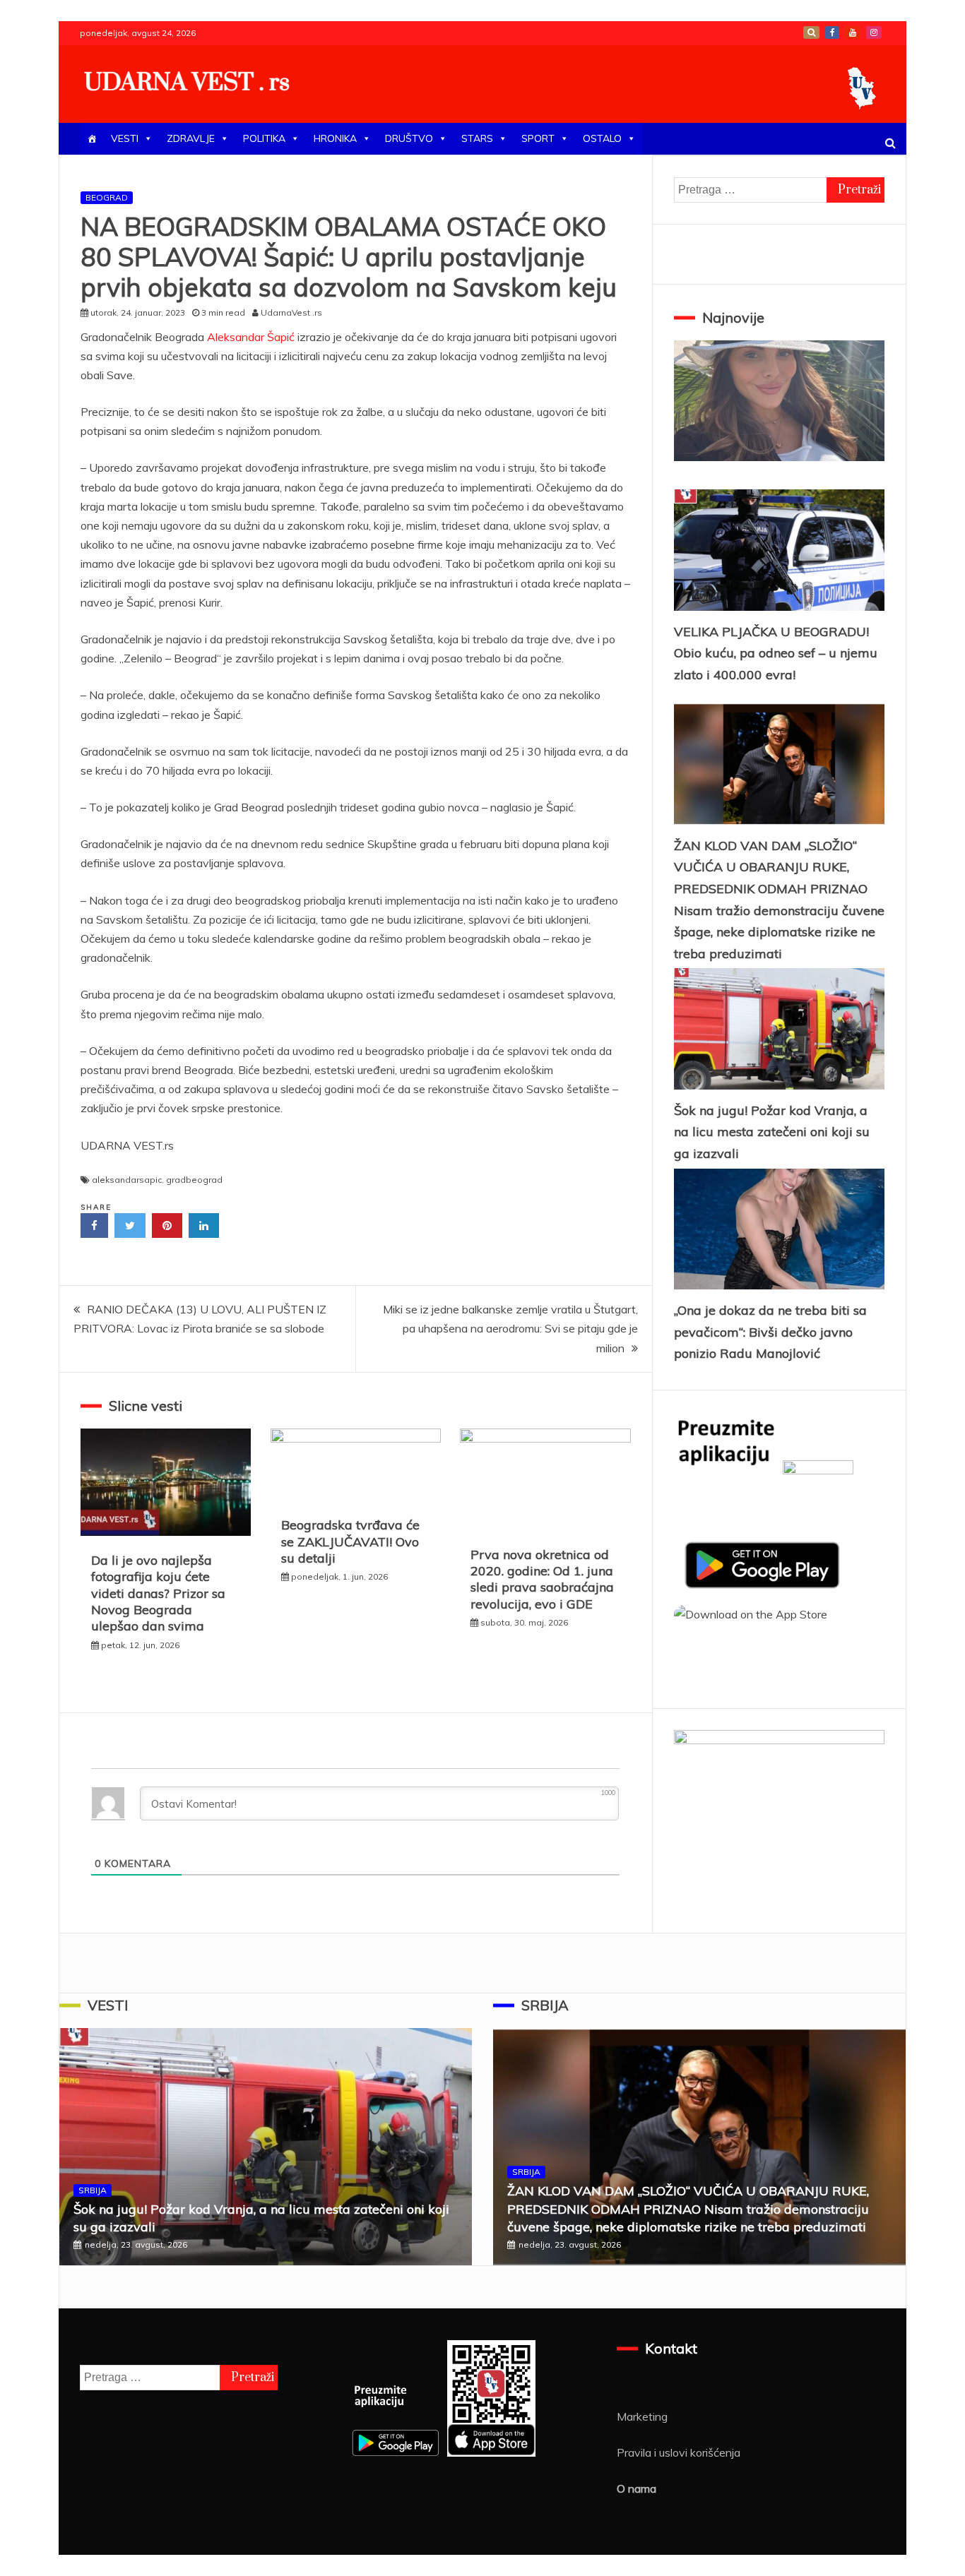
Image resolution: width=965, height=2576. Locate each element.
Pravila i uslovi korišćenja (679, 2452)
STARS (477, 138)
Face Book (832, 32)
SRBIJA (93, 2190)
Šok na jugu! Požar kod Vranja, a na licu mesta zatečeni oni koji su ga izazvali (772, 1132)
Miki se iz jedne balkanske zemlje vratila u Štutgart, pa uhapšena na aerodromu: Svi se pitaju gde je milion (510, 1328)
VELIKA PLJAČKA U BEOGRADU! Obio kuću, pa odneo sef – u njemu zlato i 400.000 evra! (776, 653)
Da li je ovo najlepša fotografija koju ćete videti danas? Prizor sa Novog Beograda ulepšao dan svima (158, 1593)
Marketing (642, 2416)
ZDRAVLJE (191, 138)
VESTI (125, 138)
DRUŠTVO (409, 138)
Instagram (874, 32)
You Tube (853, 32)
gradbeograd (194, 1180)
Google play (811, 32)
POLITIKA (264, 138)
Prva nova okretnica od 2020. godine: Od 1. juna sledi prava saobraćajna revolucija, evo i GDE (542, 1579)
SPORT (538, 138)
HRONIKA (335, 138)
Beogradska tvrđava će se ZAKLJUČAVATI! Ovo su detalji (350, 1542)
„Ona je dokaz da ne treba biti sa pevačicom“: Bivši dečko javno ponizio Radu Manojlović (770, 1332)
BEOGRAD (107, 197)
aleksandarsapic (127, 1180)
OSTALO (602, 138)
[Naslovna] (92, 139)
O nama (637, 2488)
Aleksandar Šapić (252, 337)
